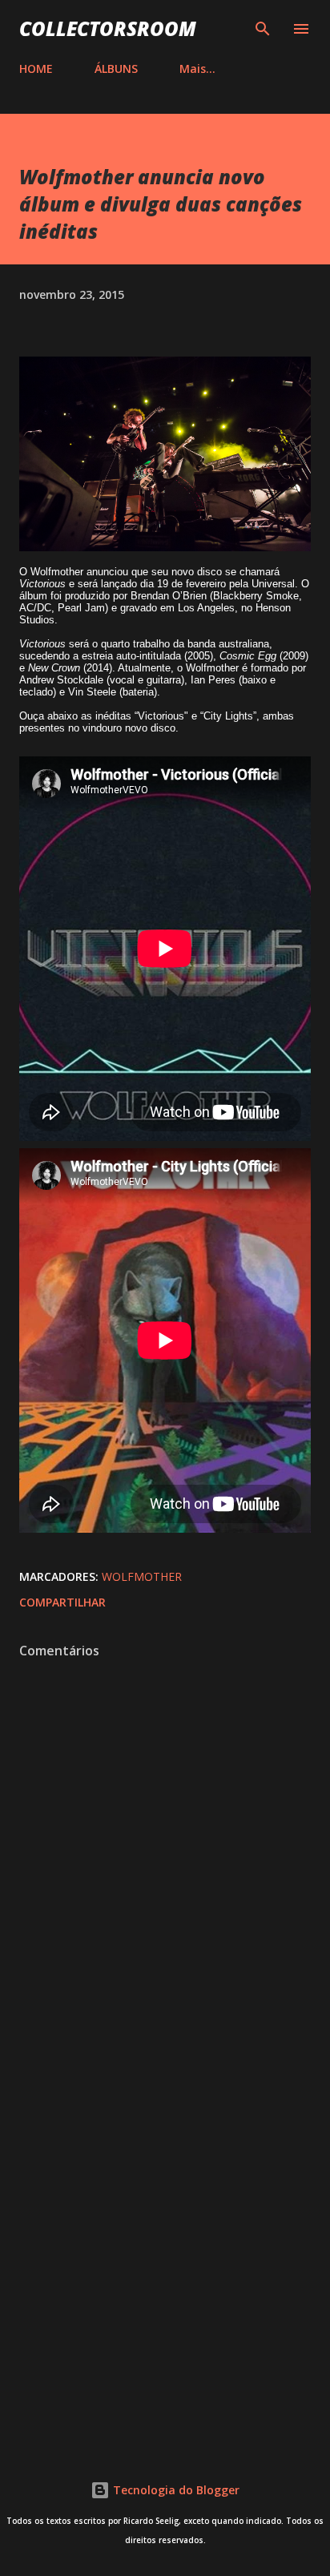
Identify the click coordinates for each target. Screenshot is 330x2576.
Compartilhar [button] (62, 1602)
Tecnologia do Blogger (175, 2490)
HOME (36, 69)
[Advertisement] (165, 2247)
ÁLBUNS (116, 69)
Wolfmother (142, 1576)
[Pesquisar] (263, 29)
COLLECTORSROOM (108, 28)
